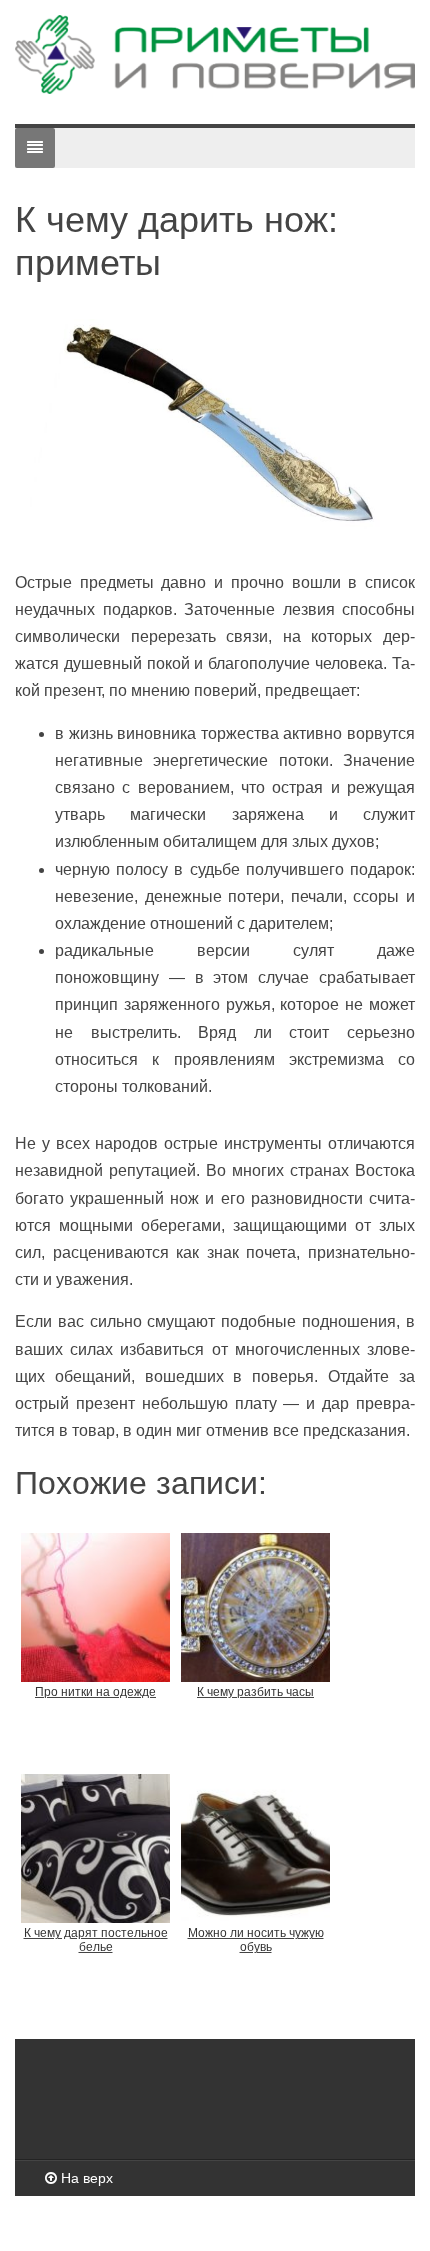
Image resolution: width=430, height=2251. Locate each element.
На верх (85, 2178)
